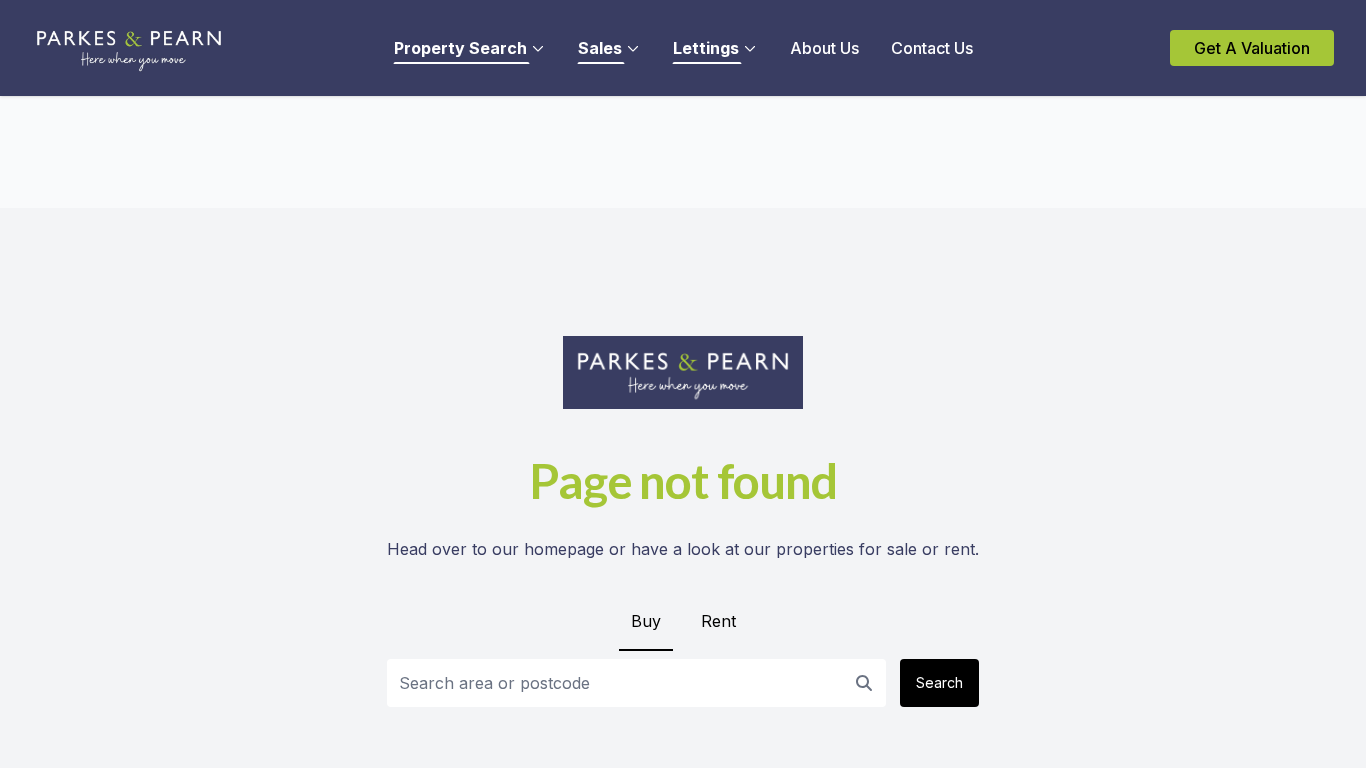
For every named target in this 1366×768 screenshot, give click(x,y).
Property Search (460, 48)
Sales (600, 48)
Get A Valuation (1252, 48)
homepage (564, 549)
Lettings (706, 48)
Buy (646, 621)
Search (939, 682)
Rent (718, 621)
